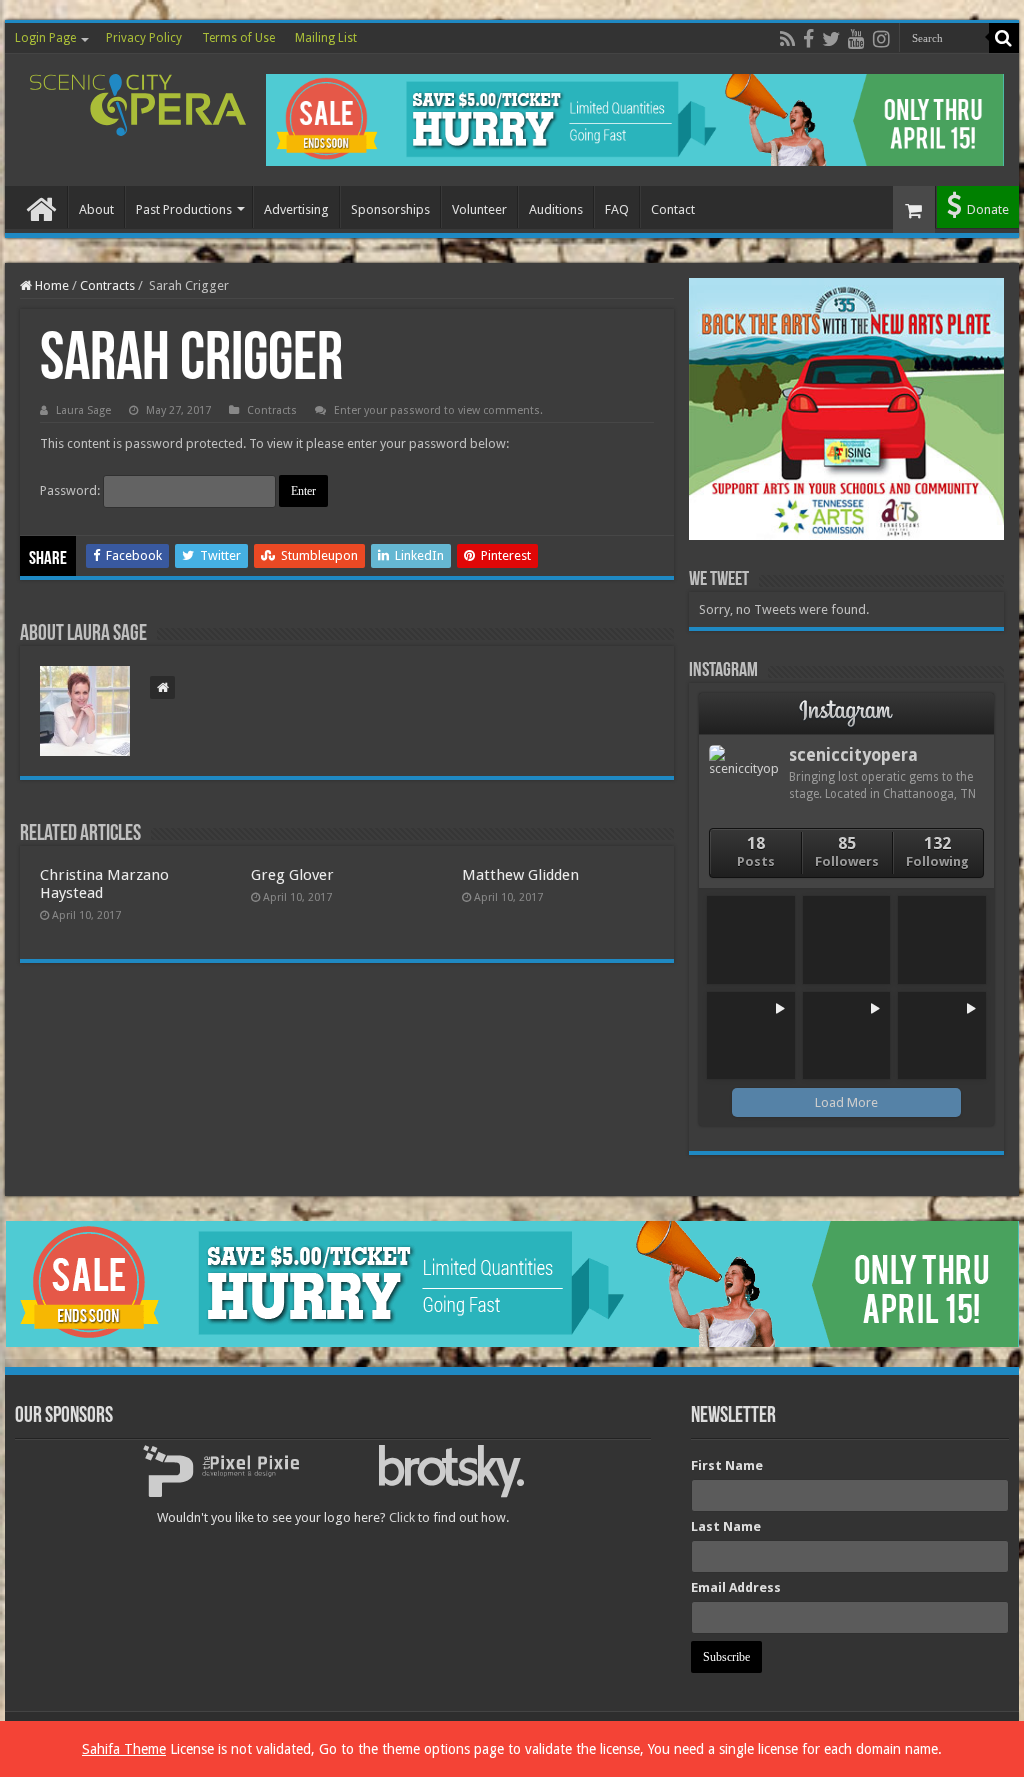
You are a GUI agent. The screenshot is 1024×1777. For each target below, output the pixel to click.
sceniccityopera (853, 755)
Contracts (107, 285)
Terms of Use (238, 38)
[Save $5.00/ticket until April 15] (635, 118)
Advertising (296, 209)
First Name (727, 1465)
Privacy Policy (144, 38)
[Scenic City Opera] (138, 101)
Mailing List (326, 38)
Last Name (726, 1526)
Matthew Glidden (520, 875)
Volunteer (479, 209)
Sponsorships (390, 209)
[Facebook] (808, 39)
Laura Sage (83, 410)
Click (402, 1517)
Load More (846, 1102)
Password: (71, 490)
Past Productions (184, 209)
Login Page (45, 38)
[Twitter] (831, 39)
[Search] (1004, 38)
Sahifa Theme (124, 1749)
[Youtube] (856, 39)
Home (41, 207)
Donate (988, 209)
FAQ (617, 209)
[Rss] (787, 39)
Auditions (556, 209)
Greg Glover (292, 875)
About (96, 209)
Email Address (736, 1587)
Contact (673, 209)
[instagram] (881, 39)
